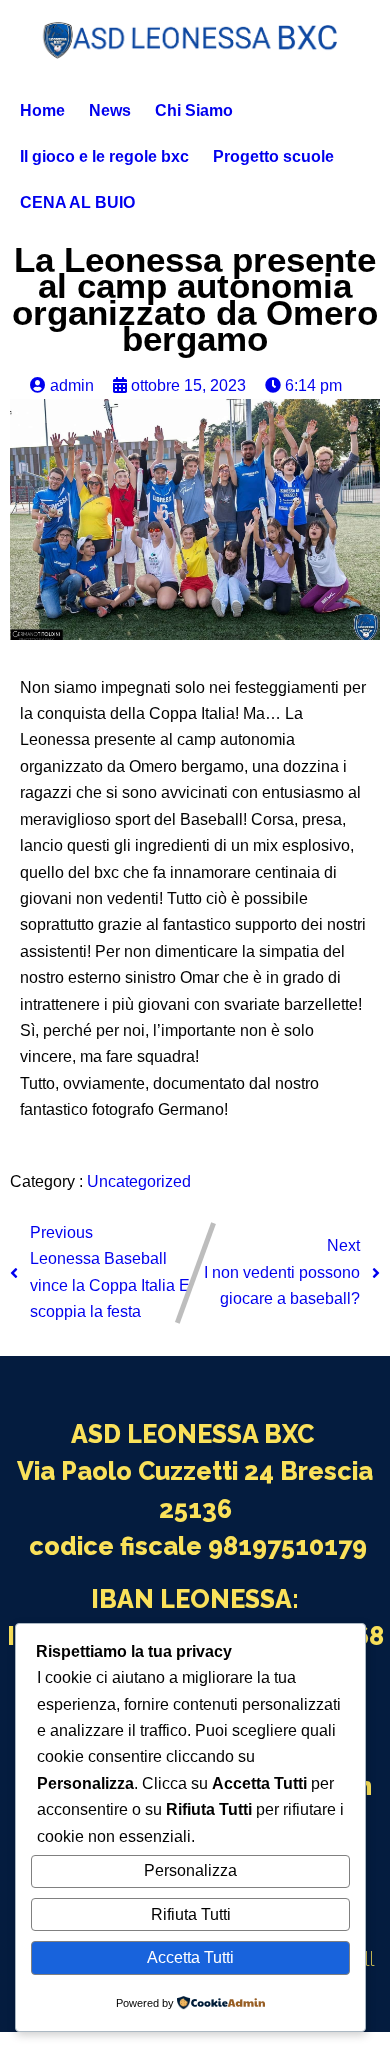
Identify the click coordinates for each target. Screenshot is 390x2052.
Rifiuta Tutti (191, 1914)
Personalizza (190, 1870)
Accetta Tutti (190, 1957)
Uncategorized (139, 1181)
